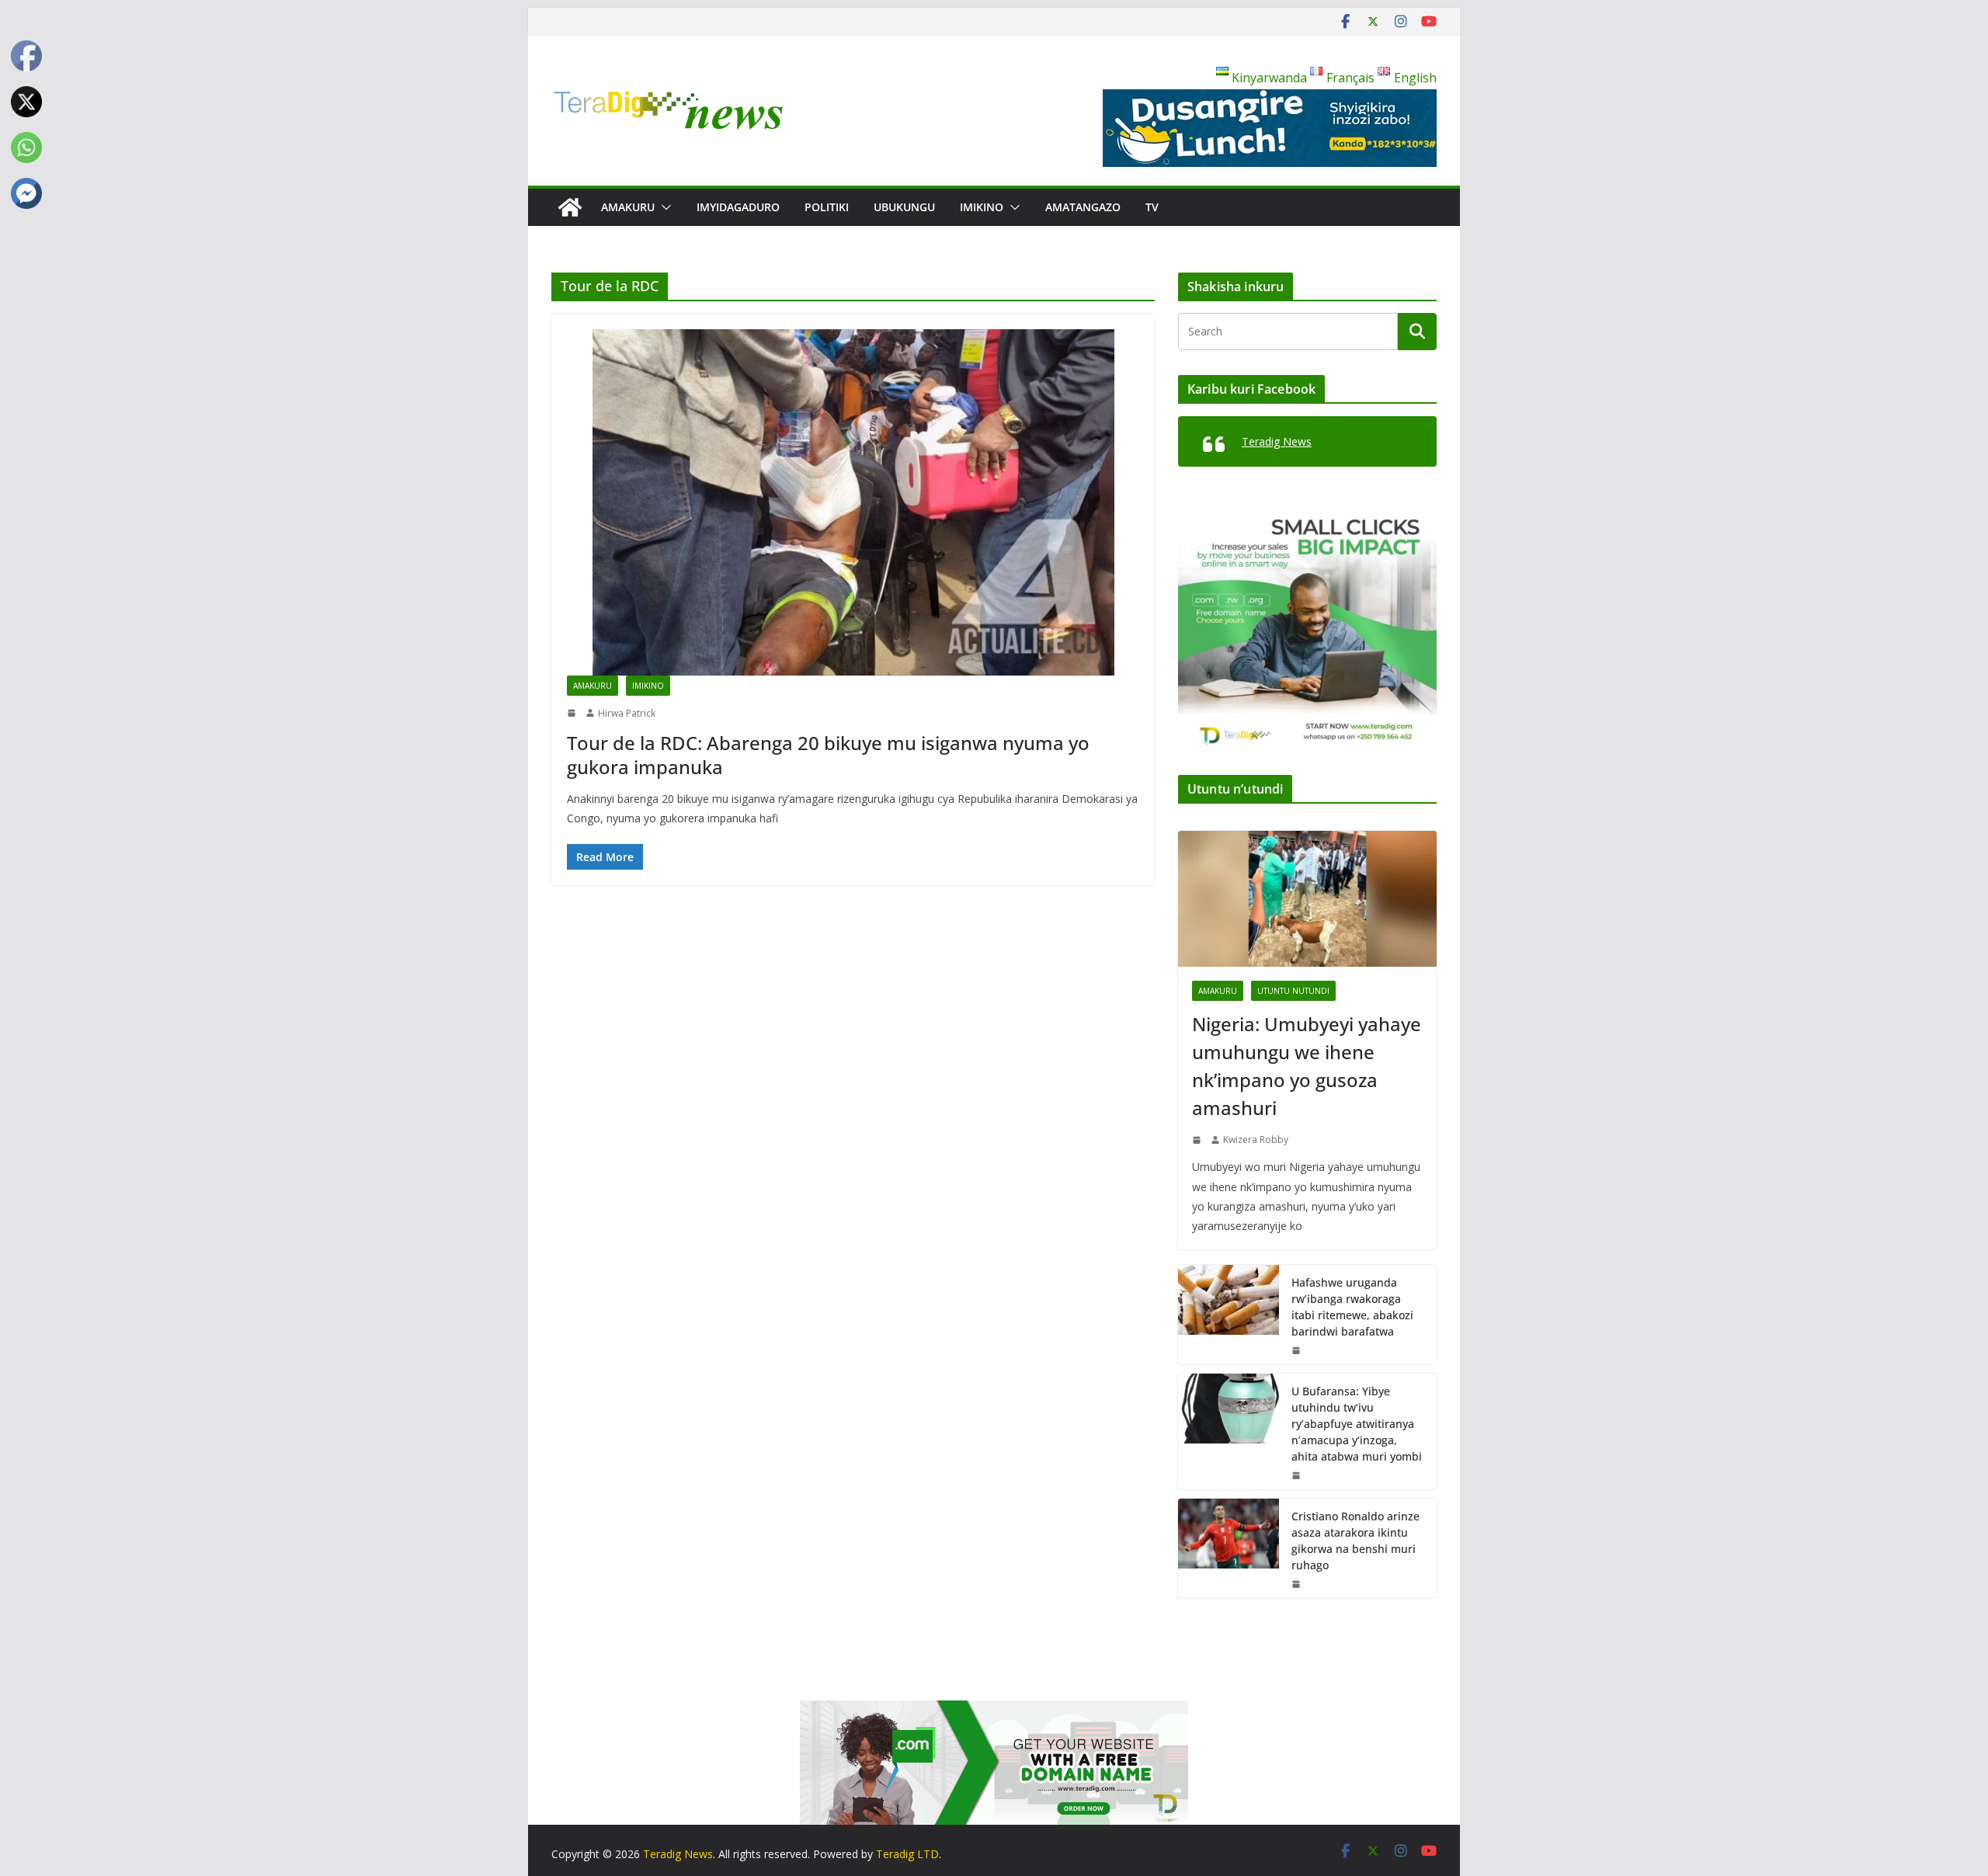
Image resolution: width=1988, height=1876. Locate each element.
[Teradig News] (570, 207)
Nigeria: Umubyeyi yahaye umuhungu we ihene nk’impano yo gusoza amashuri (1307, 1066)
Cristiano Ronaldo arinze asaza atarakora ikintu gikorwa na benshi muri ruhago (1355, 1541)
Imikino (982, 207)
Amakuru (628, 207)
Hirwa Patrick (627, 713)
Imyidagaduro (738, 207)
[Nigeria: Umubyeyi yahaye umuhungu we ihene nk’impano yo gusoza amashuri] (1307, 899)
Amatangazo (1083, 207)
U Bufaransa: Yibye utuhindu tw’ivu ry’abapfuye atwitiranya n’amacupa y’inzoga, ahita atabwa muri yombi (1357, 1424)
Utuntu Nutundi (1293, 991)
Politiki (827, 207)
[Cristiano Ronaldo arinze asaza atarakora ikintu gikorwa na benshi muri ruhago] (1229, 1548)
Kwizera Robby (1256, 1139)
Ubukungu (904, 207)
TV (1152, 207)
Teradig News (1277, 441)
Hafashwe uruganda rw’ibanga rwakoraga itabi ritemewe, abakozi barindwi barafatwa (1352, 1307)
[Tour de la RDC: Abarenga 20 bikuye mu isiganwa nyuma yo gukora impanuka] (853, 502)
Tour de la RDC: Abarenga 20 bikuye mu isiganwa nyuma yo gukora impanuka (828, 755)
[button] (663, 207)
